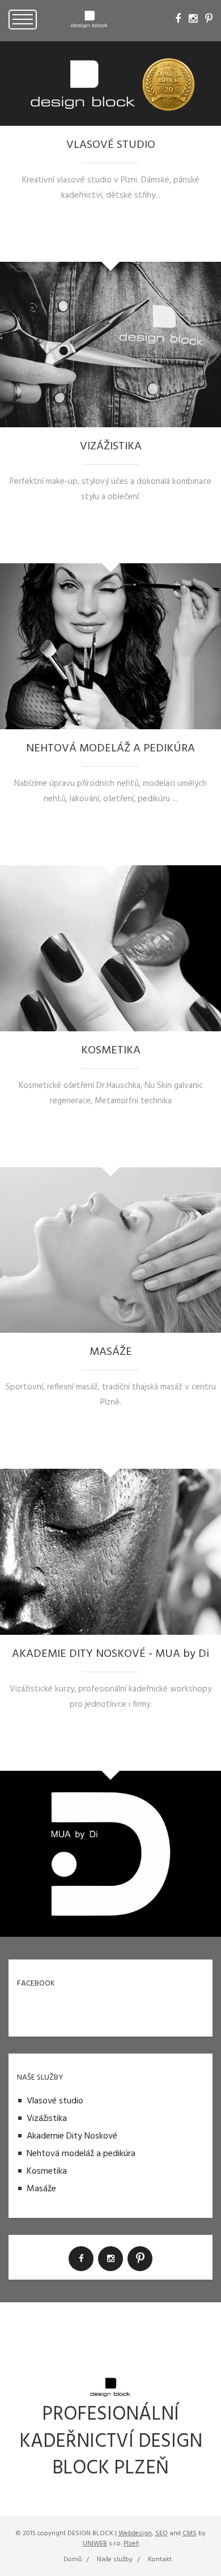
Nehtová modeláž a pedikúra (81, 2154)
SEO (161, 2534)
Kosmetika (47, 2171)
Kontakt (160, 2560)
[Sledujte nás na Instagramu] (193, 19)
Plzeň (131, 2544)
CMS (190, 2534)
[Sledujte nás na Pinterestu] (209, 19)
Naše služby (115, 2560)
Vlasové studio (55, 2101)
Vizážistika (47, 2119)
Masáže (41, 2189)
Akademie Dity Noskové (72, 2136)
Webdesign (135, 2534)
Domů (73, 2560)
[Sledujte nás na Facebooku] (178, 19)
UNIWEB (95, 2544)
